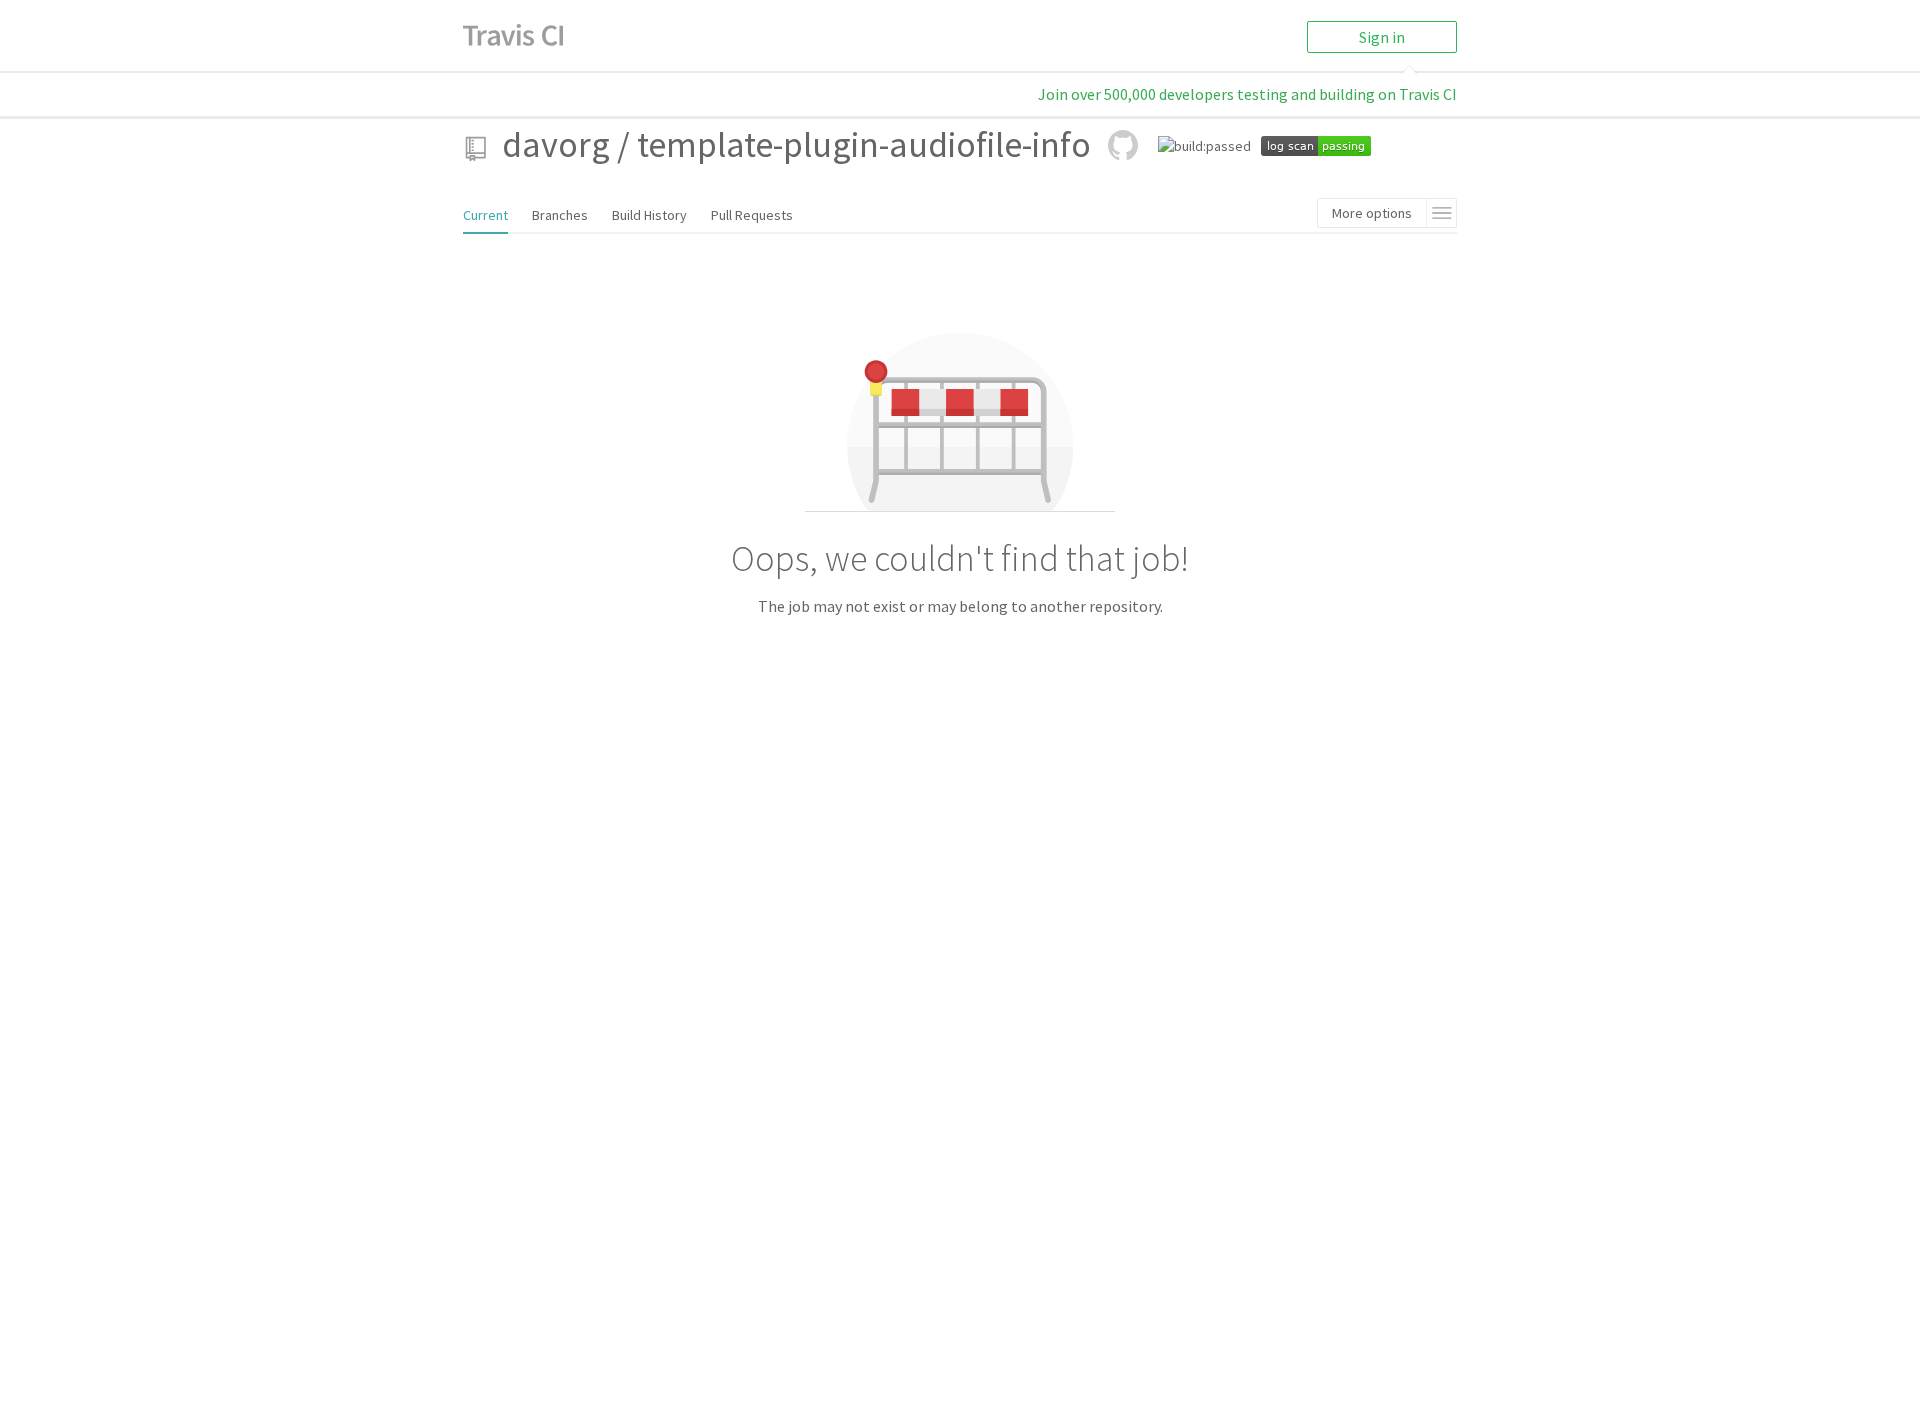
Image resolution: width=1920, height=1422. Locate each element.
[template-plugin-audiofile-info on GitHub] (1123, 145)
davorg (556, 144)
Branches (560, 215)
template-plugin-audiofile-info (864, 144)
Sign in (1382, 37)
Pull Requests (752, 215)
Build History (649, 215)
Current (485, 215)
